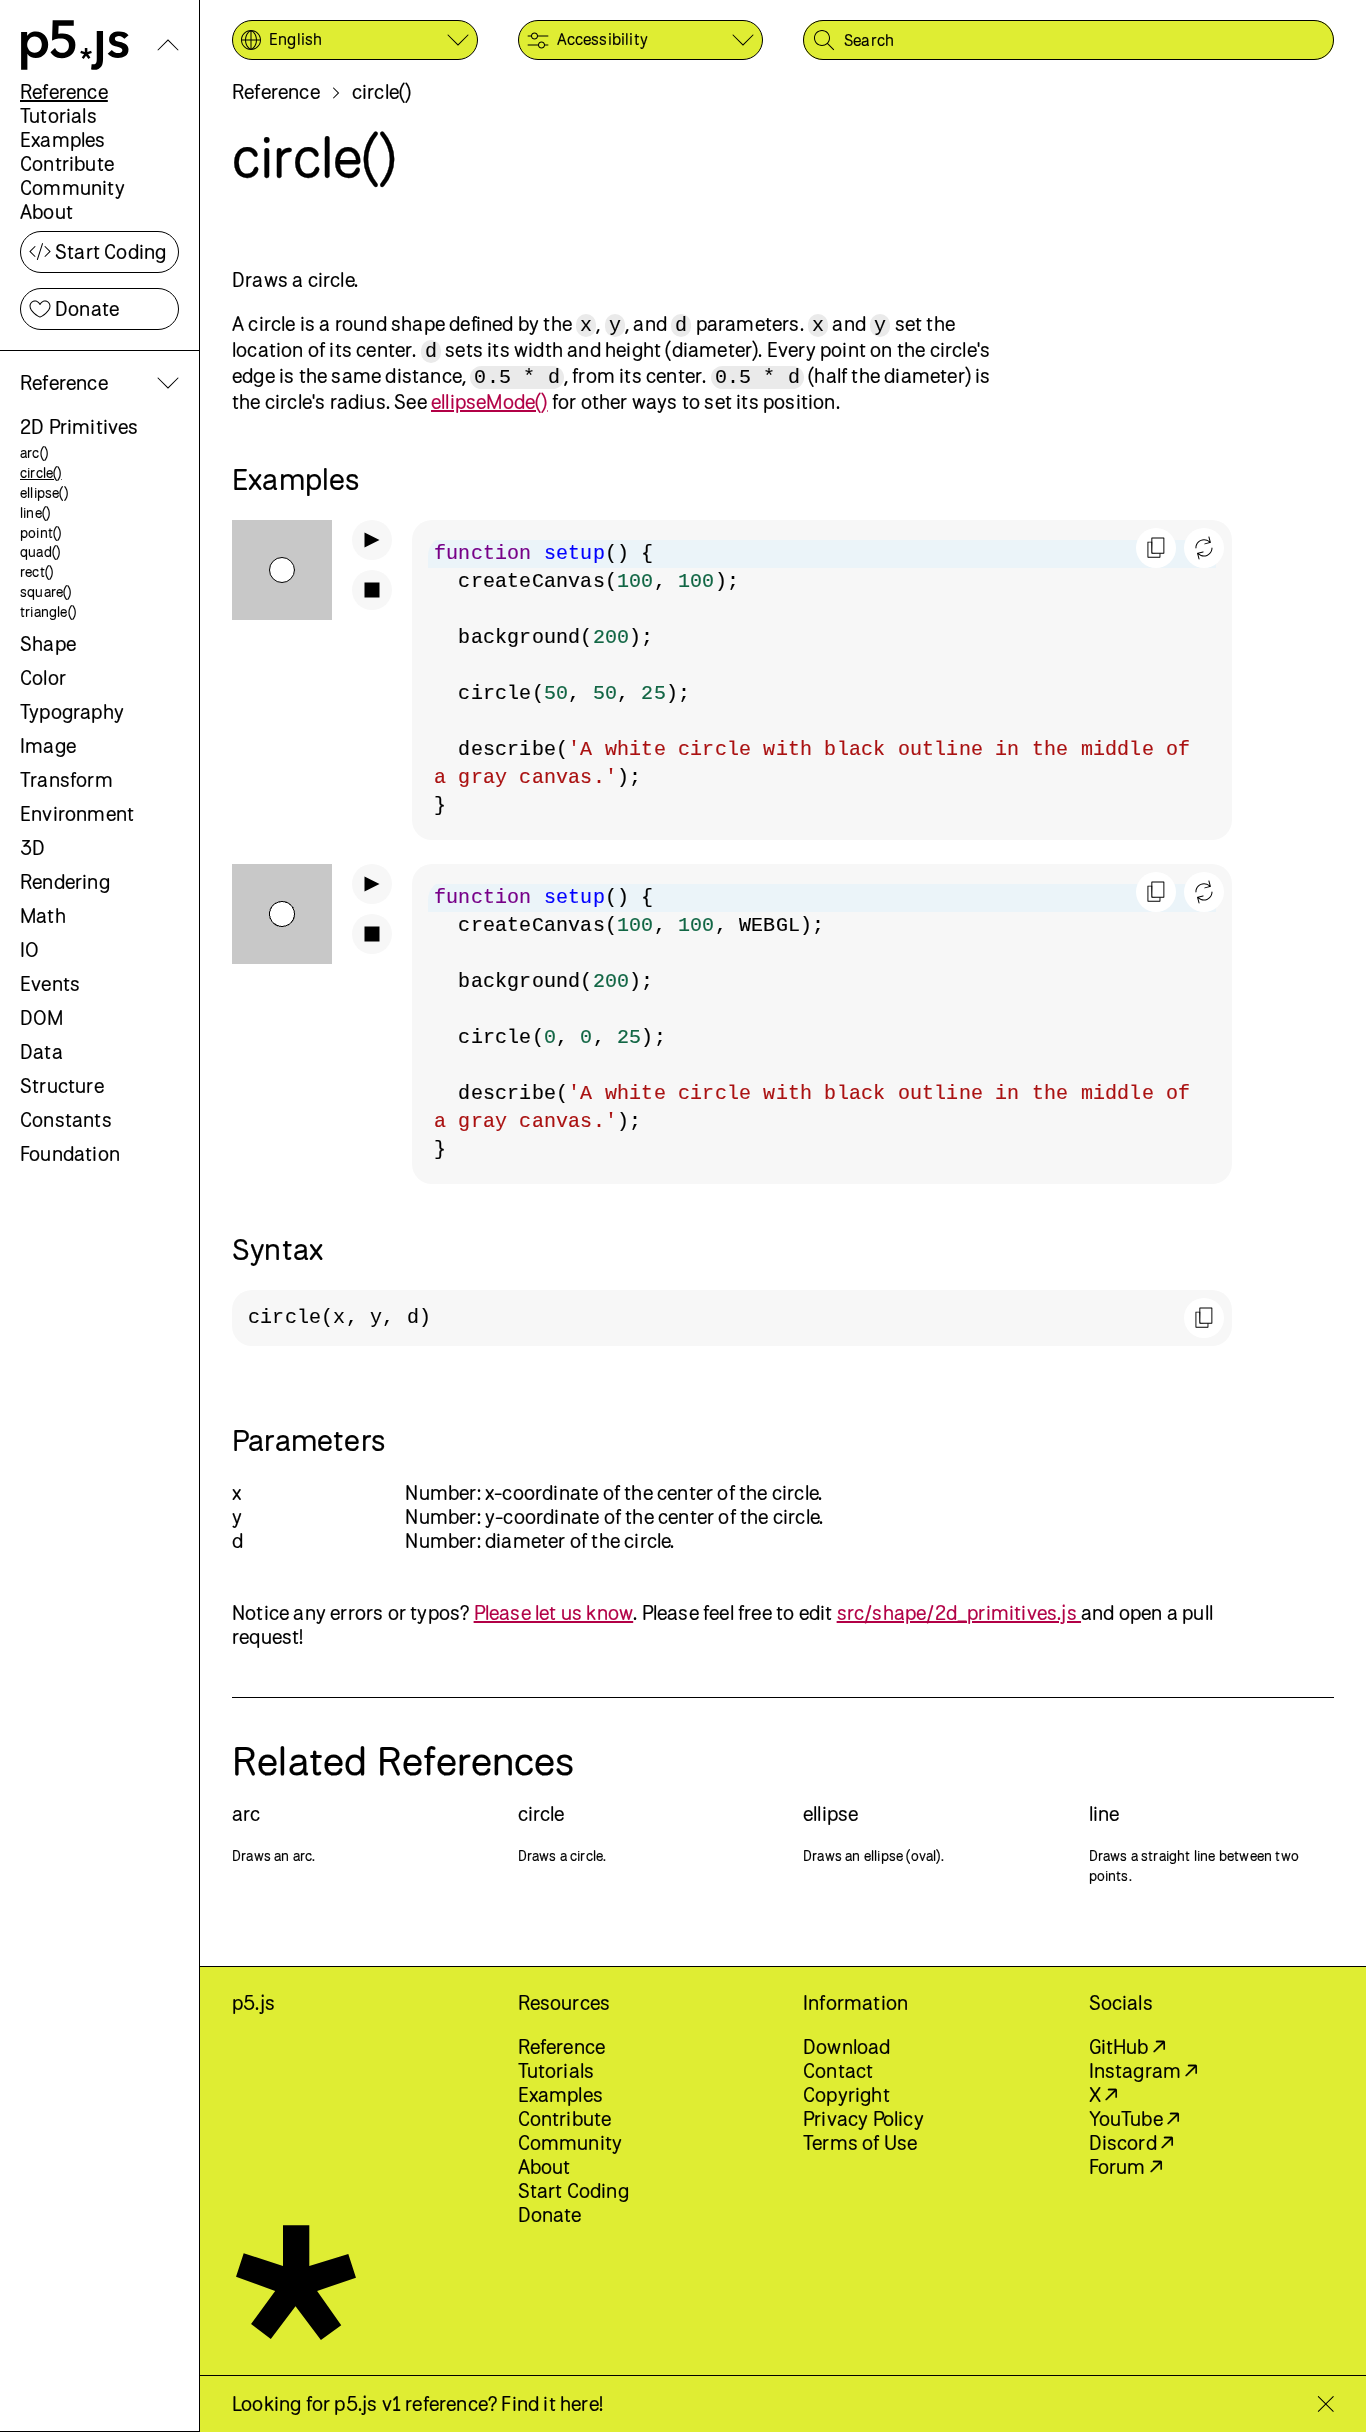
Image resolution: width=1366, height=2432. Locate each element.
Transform (66, 779)
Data (41, 1051)
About (46, 211)
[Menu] (168, 45)
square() (46, 591)
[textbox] (822, 680)
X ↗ (1103, 2094)
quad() (40, 551)
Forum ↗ (1125, 2166)
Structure (62, 1085)
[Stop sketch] (372, 590)
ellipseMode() (489, 401)
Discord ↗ (1131, 2142)
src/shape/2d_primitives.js (959, 1612)
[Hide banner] (1325, 2404)
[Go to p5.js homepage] (75, 45)
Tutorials (58, 115)
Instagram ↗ (1143, 2070)
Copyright (846, 2094)
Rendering (65, 881)
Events (50, 983)
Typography (72, 711)
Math (43, 915)
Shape (48, 643)
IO (29, 949)
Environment (77, 813)
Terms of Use (860, 2142)
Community (72, 187)
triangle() (48, 611)
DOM (42, 1017)
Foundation (70, 1153)
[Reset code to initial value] (1204, 548)
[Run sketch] (372, 540)
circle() (41, 472)
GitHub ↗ (1127, 2046)
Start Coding (110, 251)
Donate (87, 308)
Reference (64, 91)
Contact (838, 2070)
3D (32, 847)
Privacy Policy (863, 2118)
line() (35, 512)
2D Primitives (79, 426)
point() (40, 532)
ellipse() (44, 492)
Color (43, 677)
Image (48, 745)
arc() (34, 452)
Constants (66, 1119)
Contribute (67, 163)
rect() (36, 571)
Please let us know (554, 1612)
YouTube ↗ (1134, 2118)
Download (847, 2046)
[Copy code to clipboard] (1156, 548)
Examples (63, 139)
